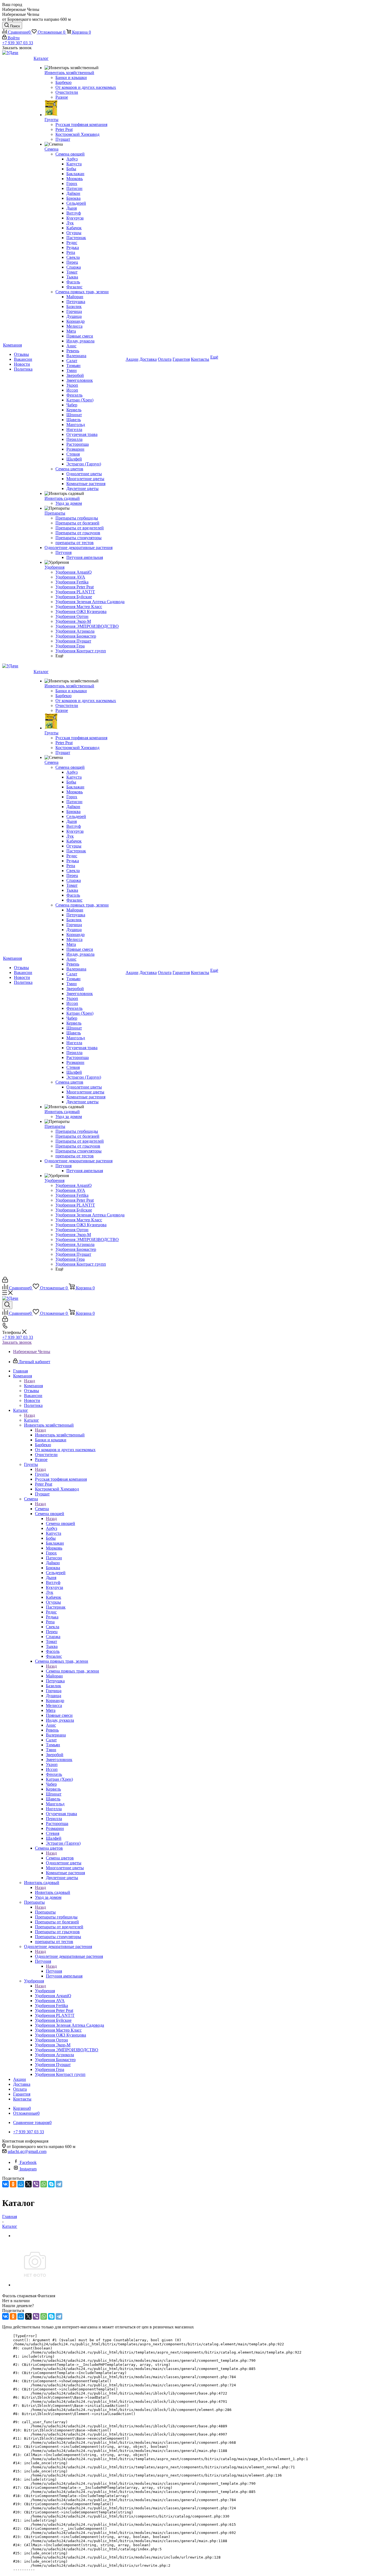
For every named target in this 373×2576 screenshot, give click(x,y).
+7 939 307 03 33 (18, 43)
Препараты (45, 1912)
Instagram (28, 2169)
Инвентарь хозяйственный (60, 1435)
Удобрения (45, 1991)
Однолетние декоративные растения (69, 1956)
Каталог (32, 1420)
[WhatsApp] (44, 2184)
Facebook (28, 2162)
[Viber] (36, 2184)
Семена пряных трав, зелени (72, 1671)
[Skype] (51, 2184)
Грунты (42, 1474)
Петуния (54, 1971)
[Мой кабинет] (5, 1281)
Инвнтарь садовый (53, 1892)
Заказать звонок (17, 1342)
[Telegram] (59, 2184)
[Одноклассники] (13, 2184)
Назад (29, 1381)
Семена (42, 1509)
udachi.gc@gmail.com (27, 2151)
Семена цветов (60, 1858)
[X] (28, 2184)
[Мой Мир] (21, 2184)
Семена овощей (60, 1523)
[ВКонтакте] (5, 2184)
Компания (33, 1386)
